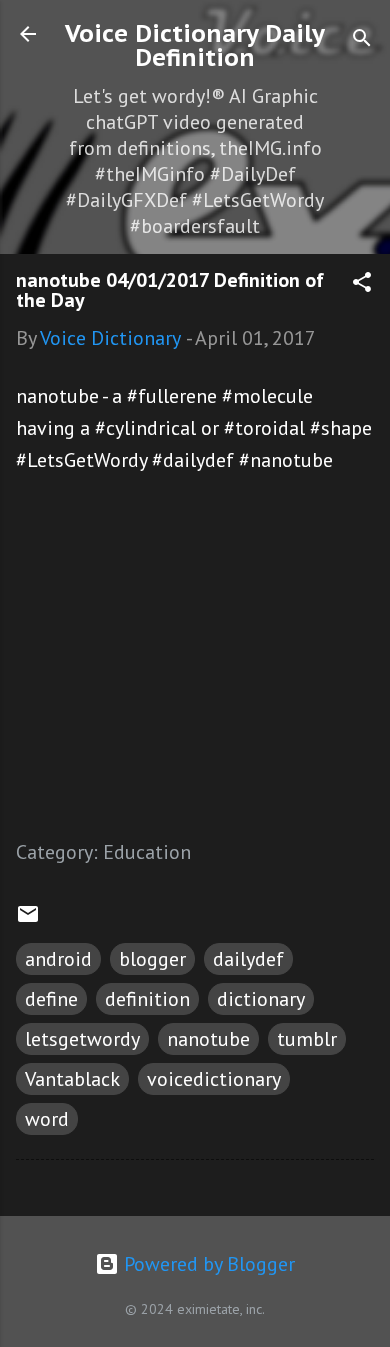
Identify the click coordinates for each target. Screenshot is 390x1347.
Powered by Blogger (207, 1264)
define (51, 999)
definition (147, 999)
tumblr (307, 1039)
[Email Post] (28, 919)
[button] (362, 284)
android (58, 959)
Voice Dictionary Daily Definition (195, 45)
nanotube (208, 1039)
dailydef (248, 959)
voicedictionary (214, 1079)
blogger (152, 959)
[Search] (362, 40)
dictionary (261, 999)
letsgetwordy (82, 1039)
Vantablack (72, 1079)
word (47, 1119)
